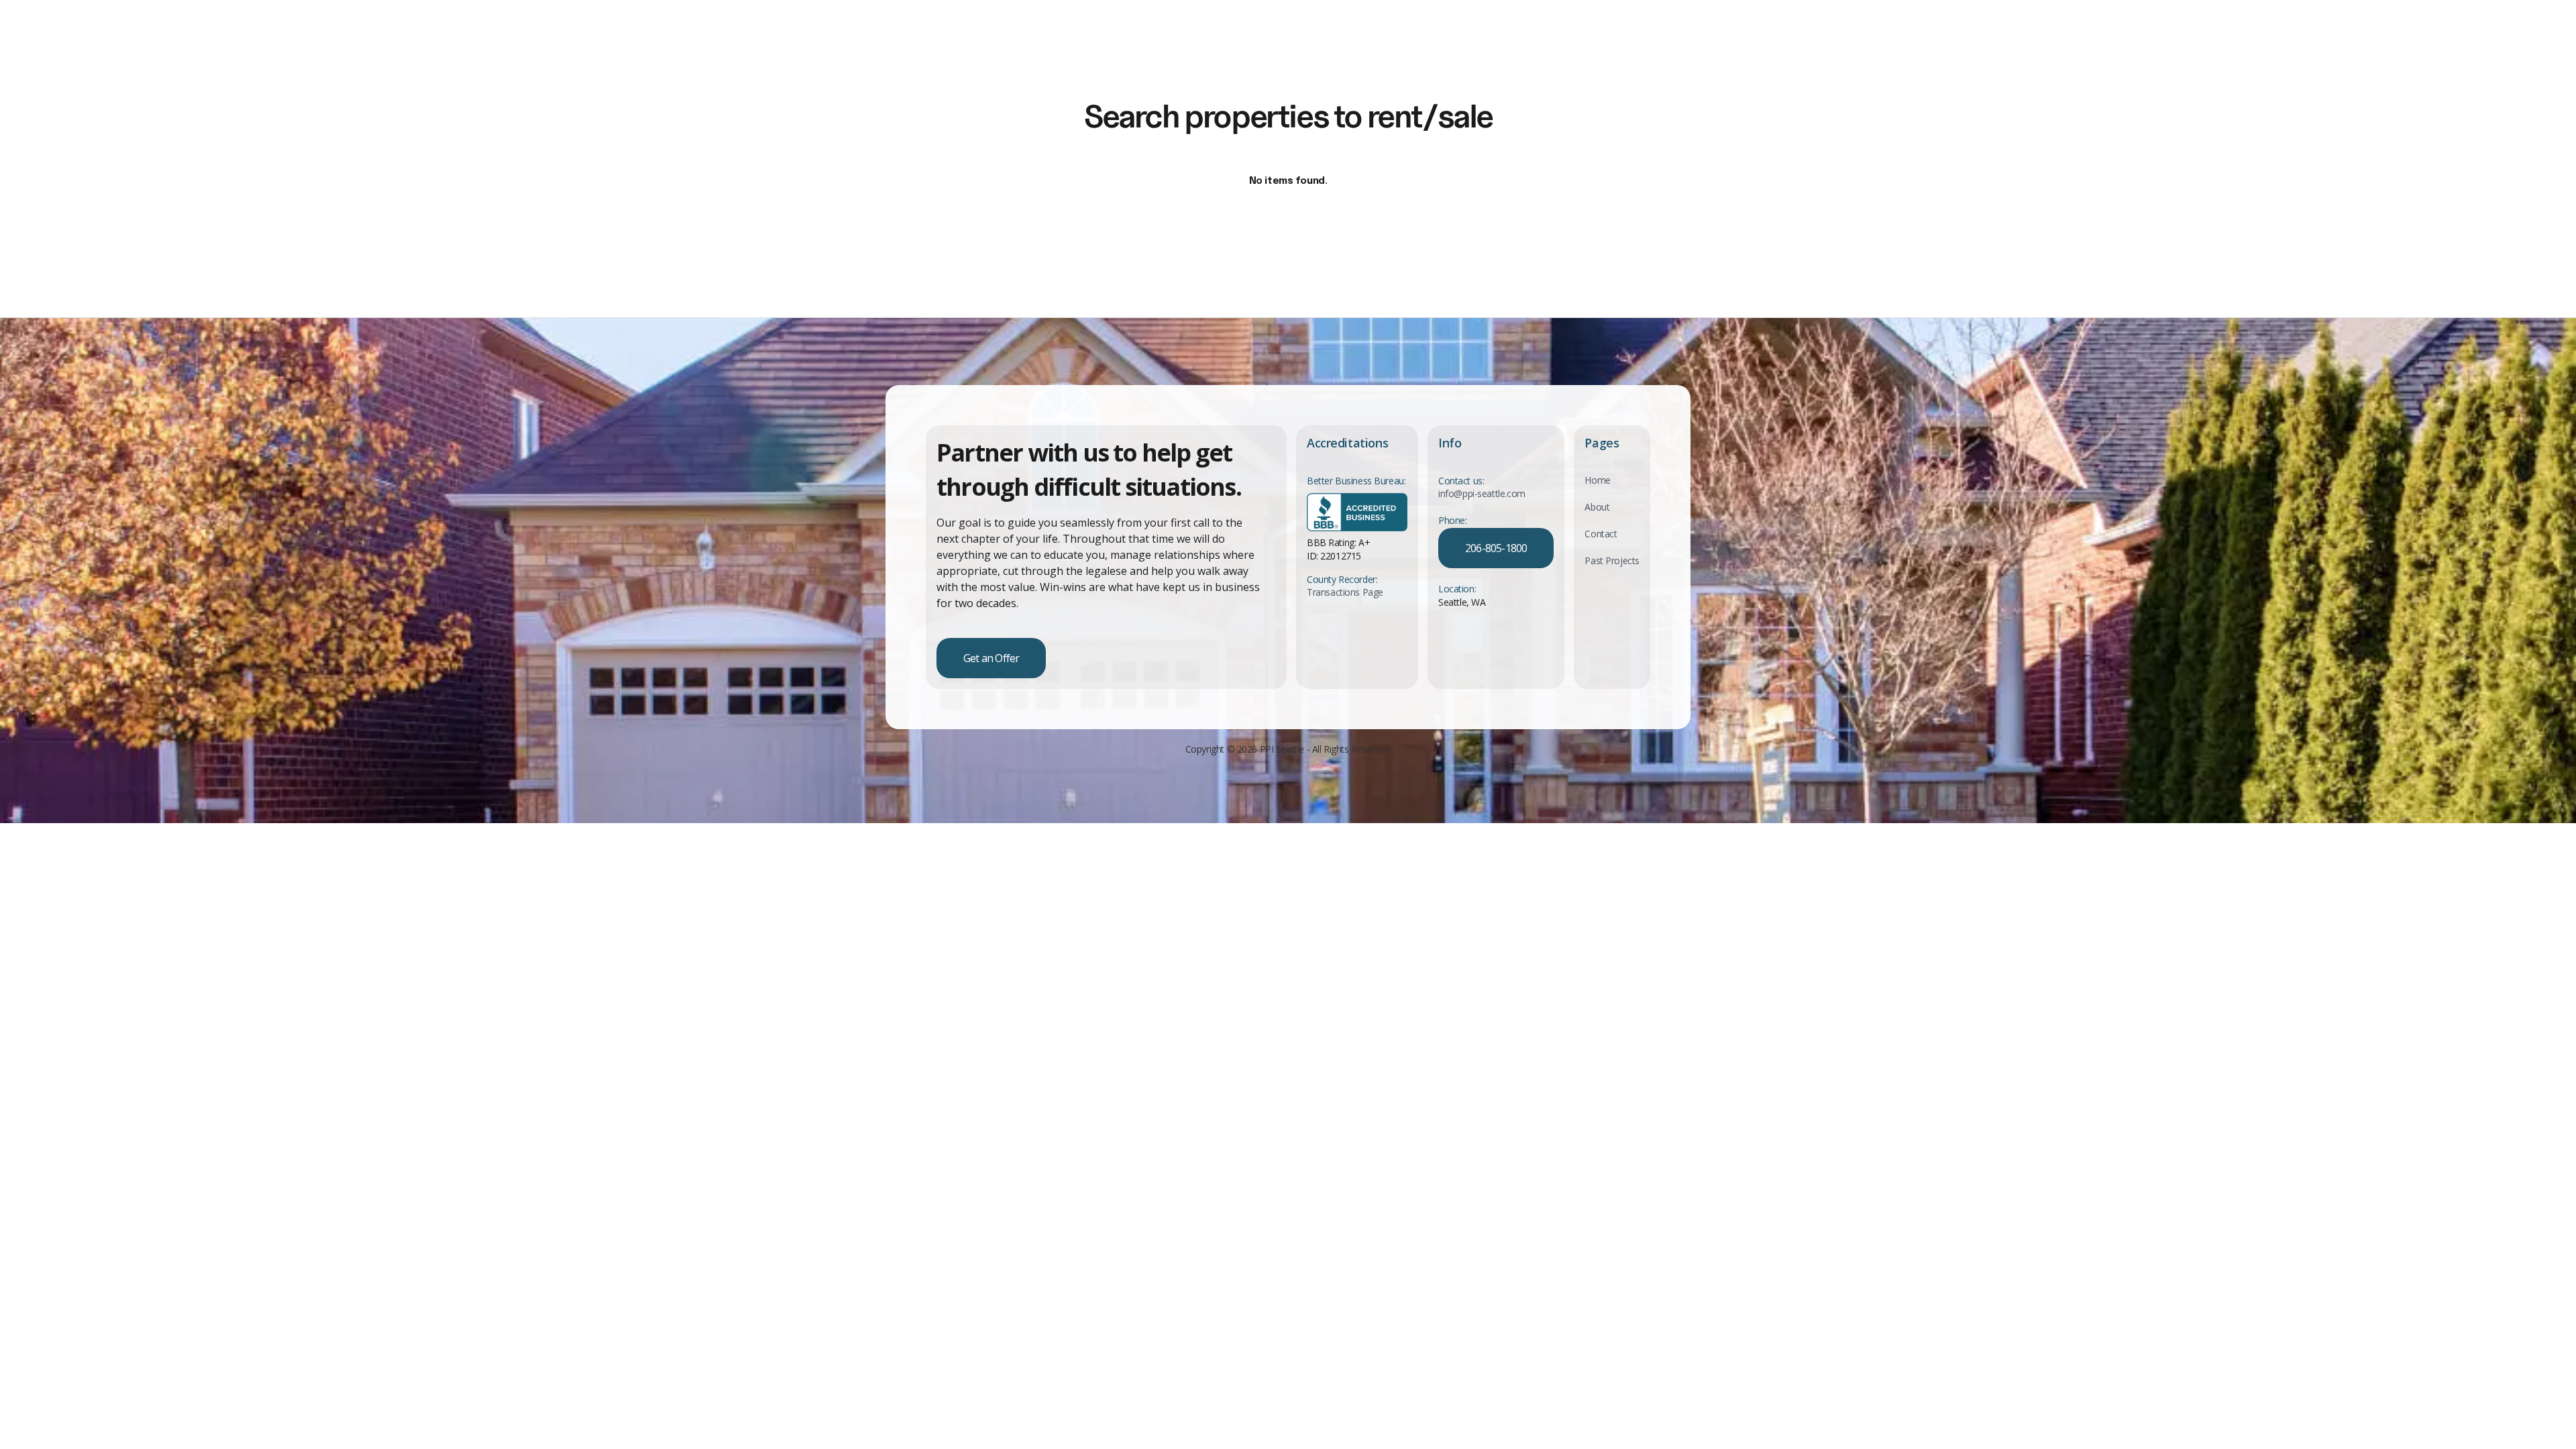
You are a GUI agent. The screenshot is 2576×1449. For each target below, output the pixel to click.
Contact (1601, 534)
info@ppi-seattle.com (1482, 494)
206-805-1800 (1496, 548)
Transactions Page (1345, 592)
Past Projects (1612, 560)
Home (1597, 480)
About (1597, 507)
